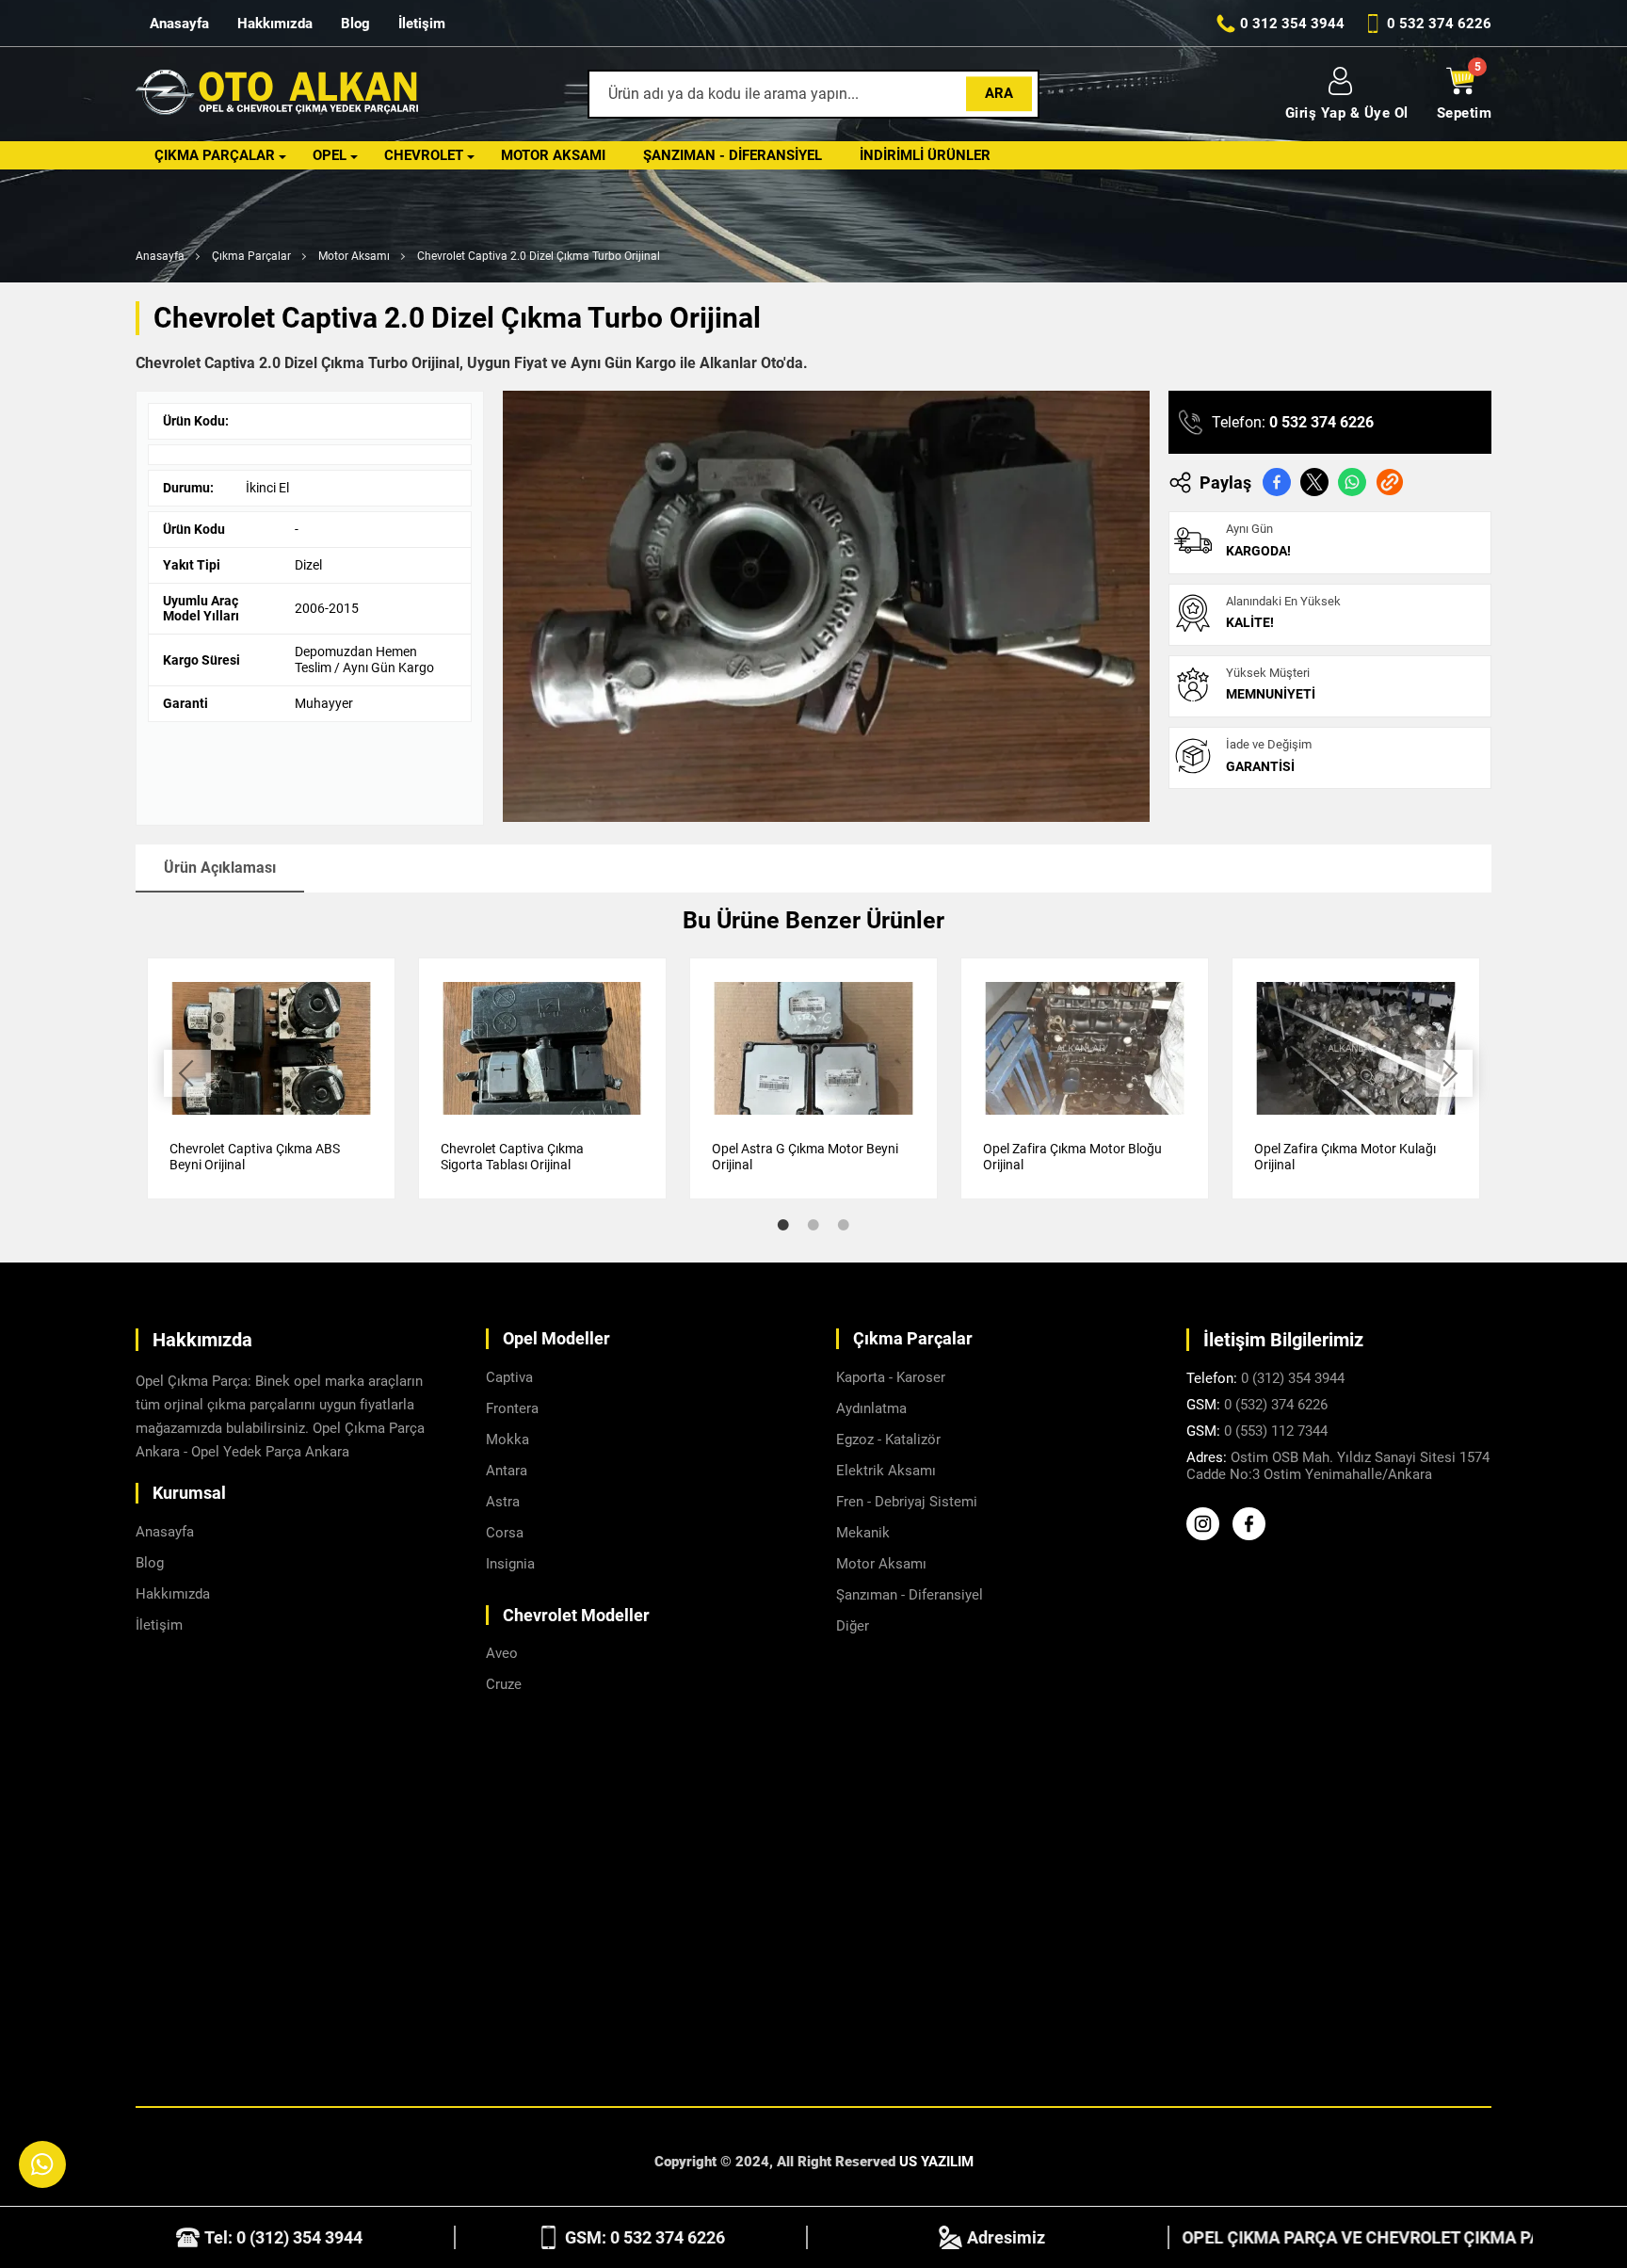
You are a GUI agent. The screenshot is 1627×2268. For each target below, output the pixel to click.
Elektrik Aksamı (886, 1471)
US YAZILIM (936, 2162)
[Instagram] (1208, 1536)
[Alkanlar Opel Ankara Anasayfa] (277, 95)
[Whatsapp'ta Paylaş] (1352, 482)
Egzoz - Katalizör (888, 1440)
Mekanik (863, 1533)
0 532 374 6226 (1321, 422)
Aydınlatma (871, 1408)
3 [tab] (844, 1225)
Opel (330, 155)
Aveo (502, 1653)
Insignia (510, 1564)
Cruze (504, 1684)
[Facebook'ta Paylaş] (1277, 482)
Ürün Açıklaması (220, 868)
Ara (999, 93)
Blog (355, 24)
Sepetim (1465, 113)
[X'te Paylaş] (1314, 482)
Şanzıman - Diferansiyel (733, 155)
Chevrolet (424, 155)
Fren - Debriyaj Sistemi (907, 1502)
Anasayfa (179, 24)
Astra (503, 1502)
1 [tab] (783, 1225)
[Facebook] (1254, 1536)
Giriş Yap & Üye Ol (1347, 113)
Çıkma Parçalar (215, 155)
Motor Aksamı (553, 155)
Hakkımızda (275, 24)
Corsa (505, 1533)
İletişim (422, 24)
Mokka (507, 1440)
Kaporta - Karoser (891, 1377)
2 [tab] (813, 1225)
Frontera (512, 1408)
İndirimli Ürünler (925, 155)
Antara (507, 1471)
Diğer (853, 1626)
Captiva (509, 1377)
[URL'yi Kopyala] (1390, 482)
